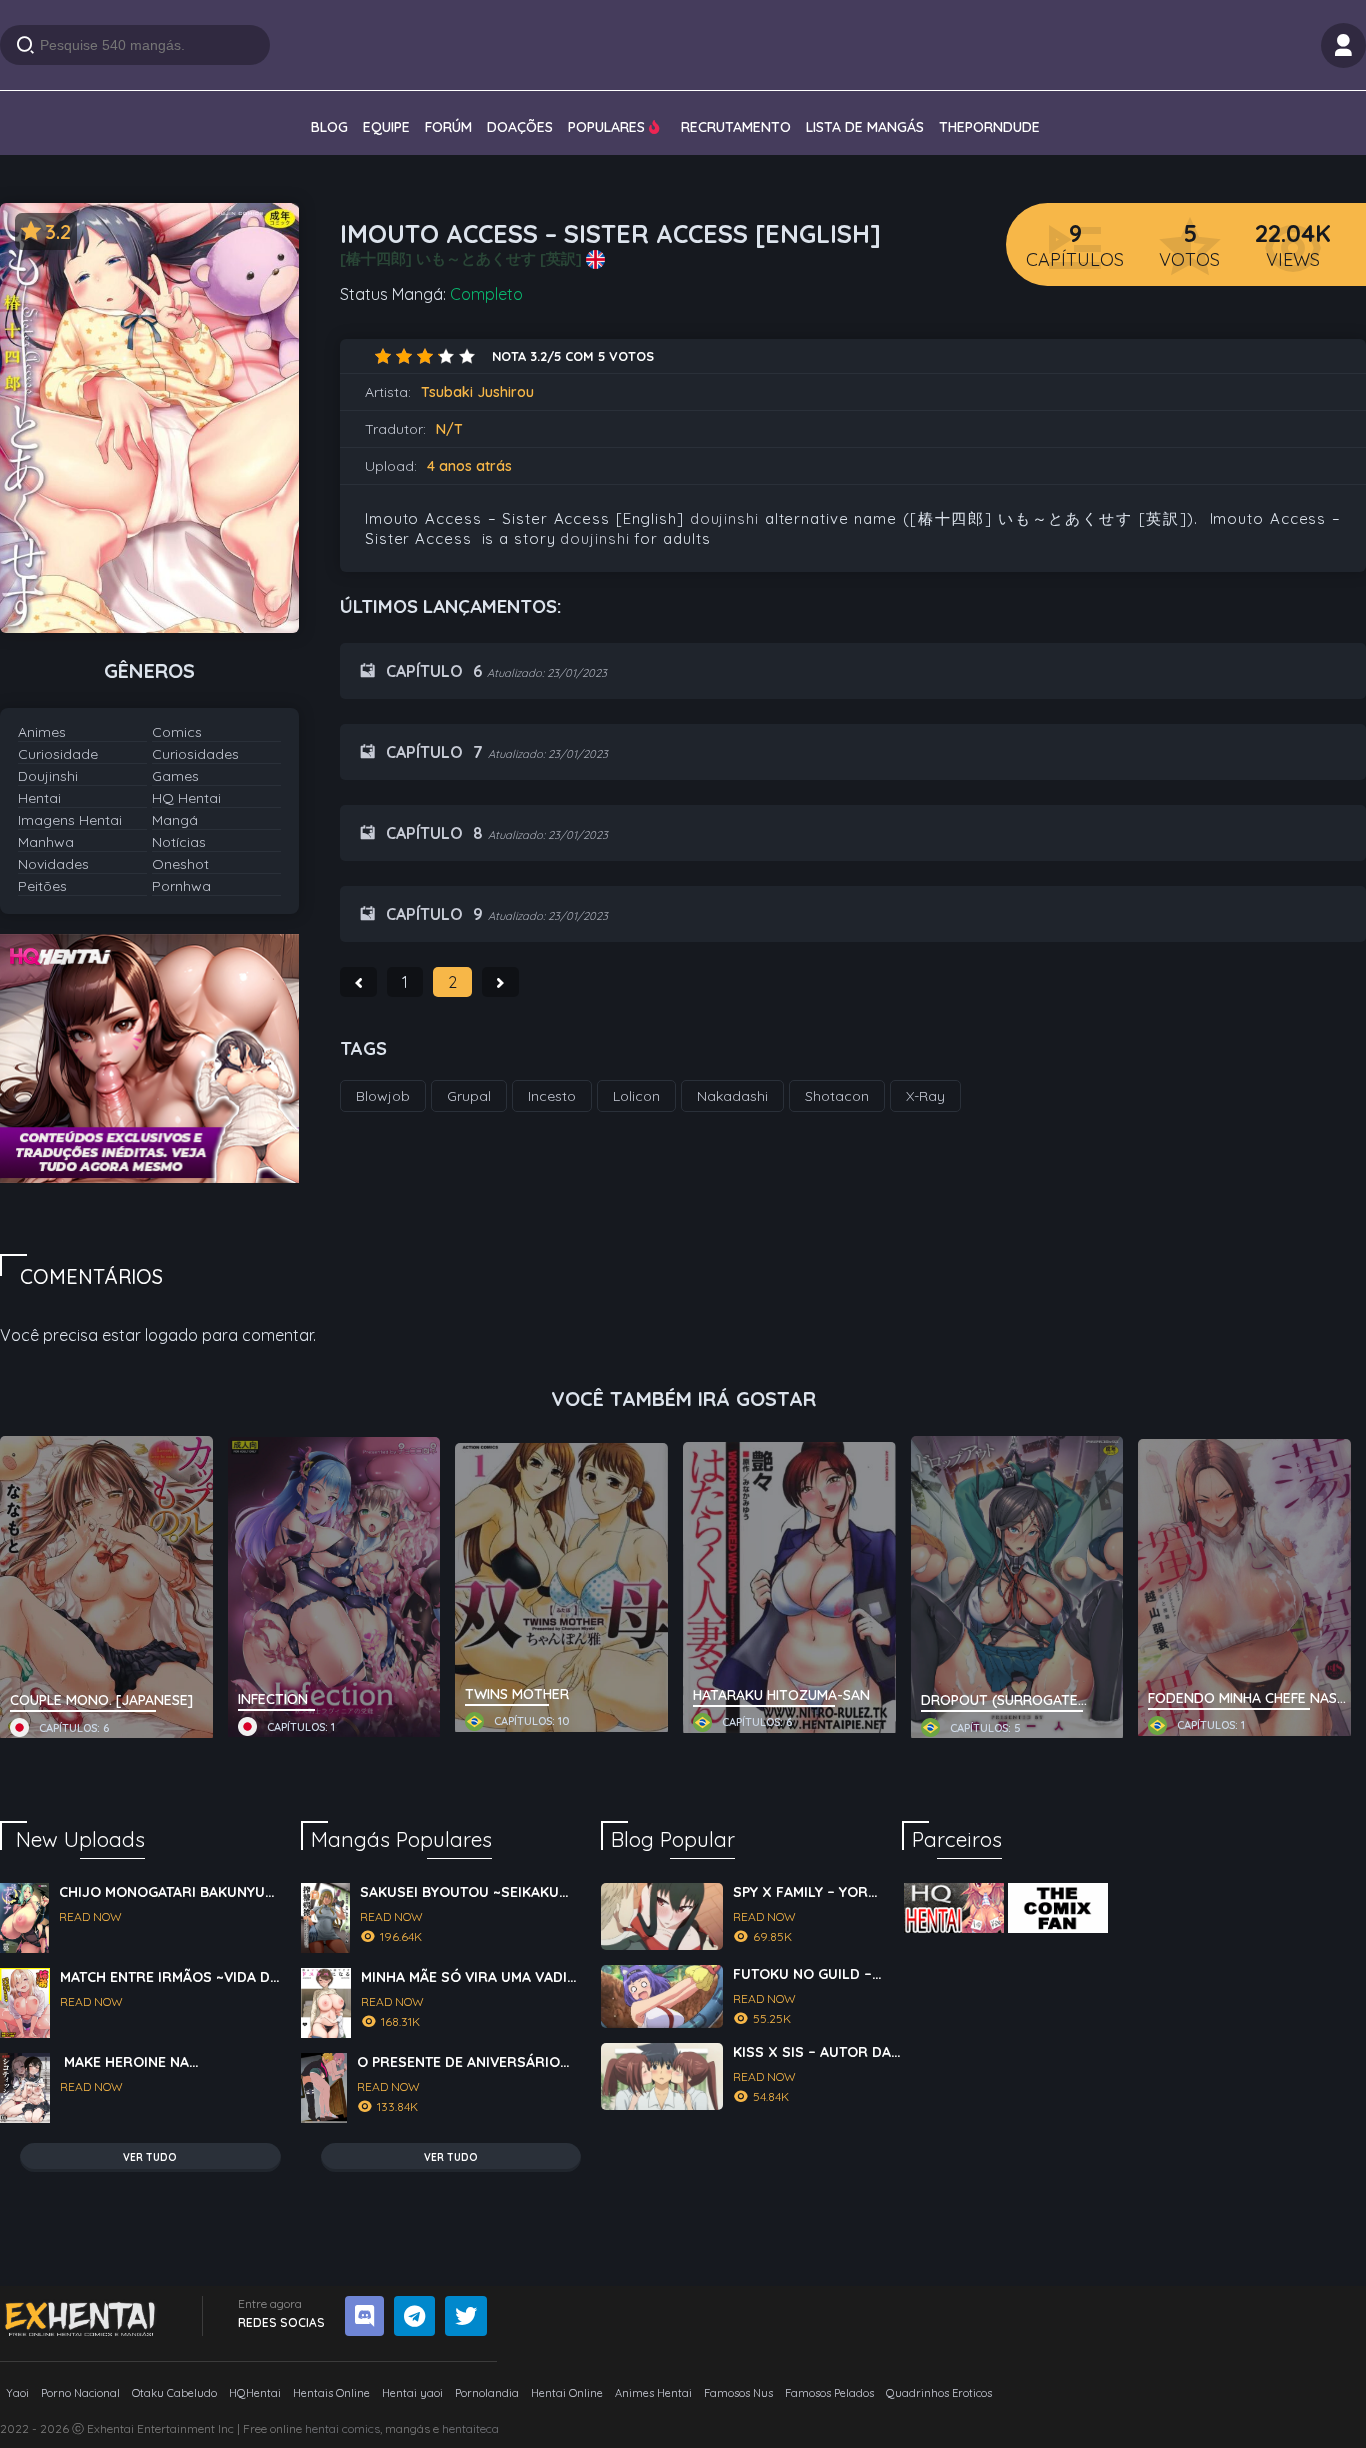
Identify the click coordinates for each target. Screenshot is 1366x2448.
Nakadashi (732, 1096)
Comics (177, 732)
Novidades (53, 864)
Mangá (175, 820)
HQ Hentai (186, 798)
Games (175, 776)
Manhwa (46, 842)
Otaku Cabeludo (174, 2393)
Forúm (448, 127)
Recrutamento (736, 127)
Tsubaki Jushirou (477, 392)
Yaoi (17, 2393)
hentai (322, 2428)
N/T (449, 429)
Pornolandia (487, 2393)
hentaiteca (470, 2428)
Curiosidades (195, 754)
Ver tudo (150, 2157)
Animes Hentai (653, 2393)
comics (361, 2428)
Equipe (386, 127)
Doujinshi (48, 776)
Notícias (179, 842)
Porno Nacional (80, 2393)
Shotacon (837, 1096)
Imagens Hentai (70, 820)
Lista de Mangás (865, 127)
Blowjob (383, 1096)
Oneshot (180, 864)
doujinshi (724, 518)
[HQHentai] (954, 1908)
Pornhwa (181, 886)
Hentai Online (567, 2393)
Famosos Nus (738, 2393)
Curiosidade (58, 754)
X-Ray (925, 1096)
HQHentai (255, 2393)
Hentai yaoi (412, 2393)
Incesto (552, 1096)
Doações (520, 127)
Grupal (469, 1096)
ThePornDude (989, 127)
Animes (42, 732)
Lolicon (636, 1096)
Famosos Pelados (829, 2393)
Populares (608, 127)
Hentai (39, 798)
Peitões (42, 886)
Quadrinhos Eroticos (939, 2393)
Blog (329, 127)
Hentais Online (331, 2393)
